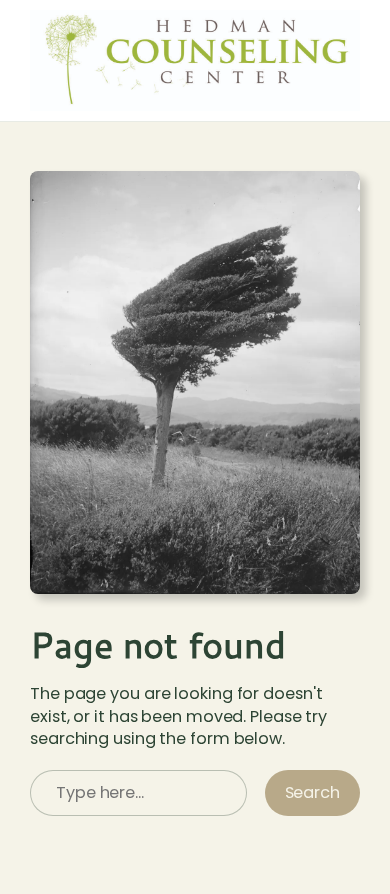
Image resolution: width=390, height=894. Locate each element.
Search (312, 792)
